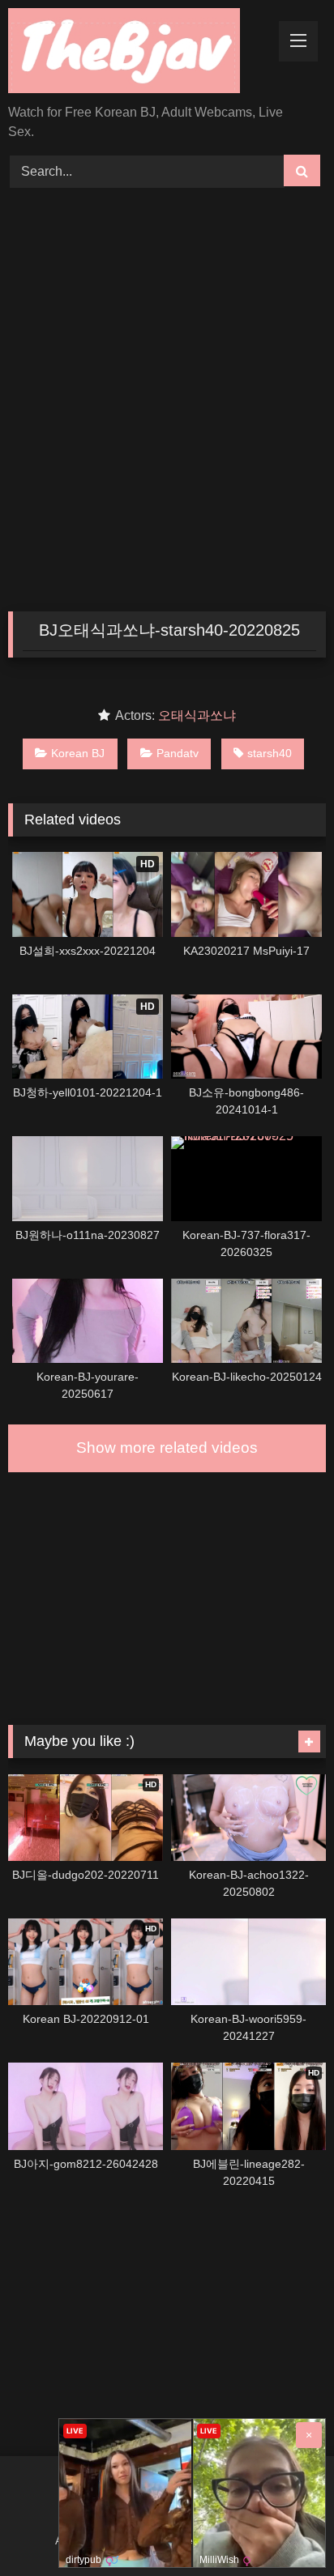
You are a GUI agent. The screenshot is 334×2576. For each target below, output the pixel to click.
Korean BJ (78, 753)
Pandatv (178, 753)
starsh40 (270, 753)
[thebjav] (137, 53)
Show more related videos (167, 1448)
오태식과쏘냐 (197, 715)
